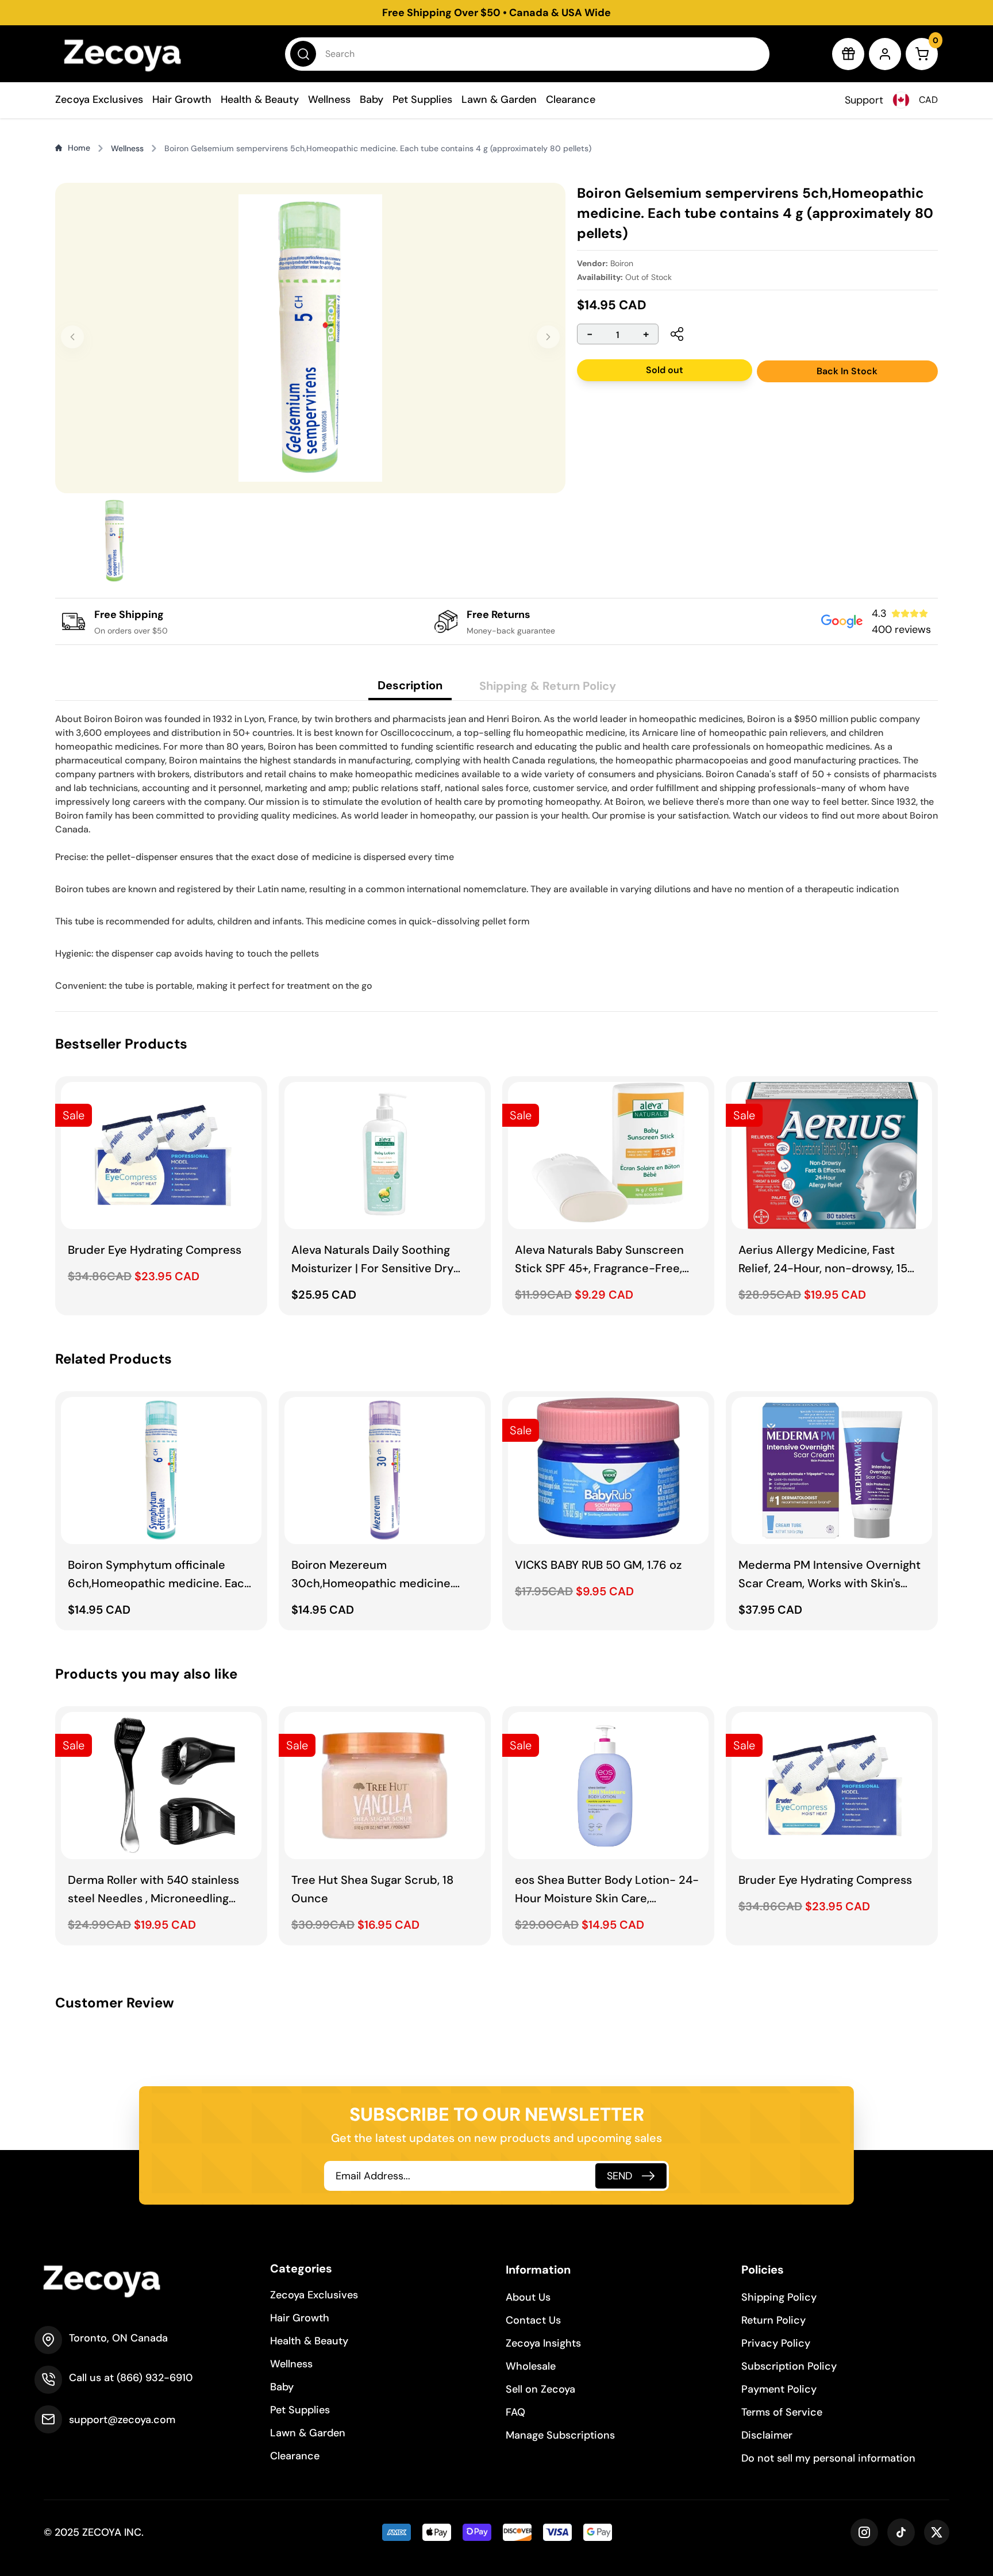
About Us (528, 2297)
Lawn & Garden (499, 99)
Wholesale (531, 2366)
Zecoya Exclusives (99, 99)
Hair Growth (182, 99)
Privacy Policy (776, 2343)
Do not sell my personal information (828, 2458)
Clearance (571, 99)
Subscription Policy (789, 2366)
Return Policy (773, 2320)
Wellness (329, 99)
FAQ (515, 2412)
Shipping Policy (779, 2297)
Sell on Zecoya (540, 2389)
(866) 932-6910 (155, 2378)
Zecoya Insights (543, 2343)
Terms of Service (782, 2412)
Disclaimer (767, 2435)
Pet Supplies (422, 99)
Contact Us (533, 2320)
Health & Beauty (260, 99)
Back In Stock (847, 371)
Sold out (665, 370)
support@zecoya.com (122, 2420)
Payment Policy (779, 2389)
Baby (372, 99)
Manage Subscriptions (560, 2435)
